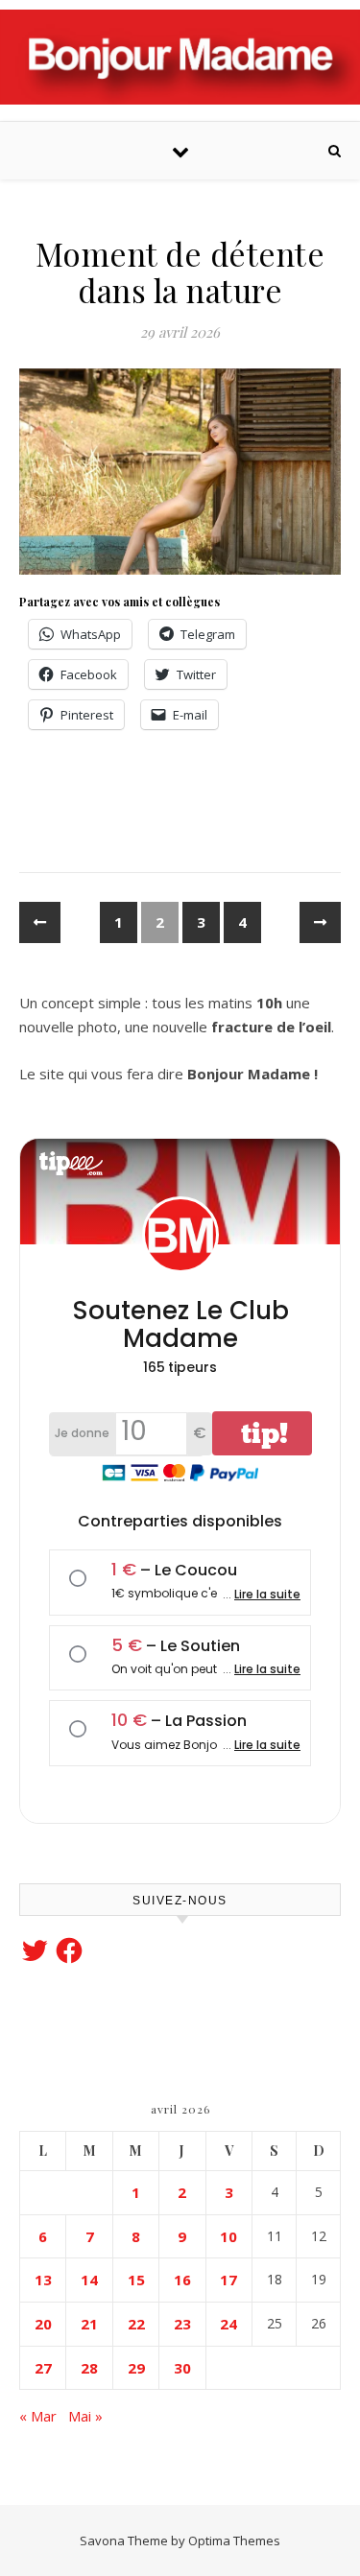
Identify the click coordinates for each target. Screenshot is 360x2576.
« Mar (38, 2416)
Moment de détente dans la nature (180, 272)
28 (89, 2368)
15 (136, 2280)
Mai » (85, 2416)
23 (182, 2324)
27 (43, 2368)
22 (136, 2324)
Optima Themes (234, 2541)
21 (89, 2324)
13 (43, 2280)
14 (89, 2280)
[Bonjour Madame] (180, 57)
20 (43, 2324)
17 (228, 2280)
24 (228, 2324)
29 (136, 2368)
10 (228, 2236)
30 (182, 2368)
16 (182, 2280)
